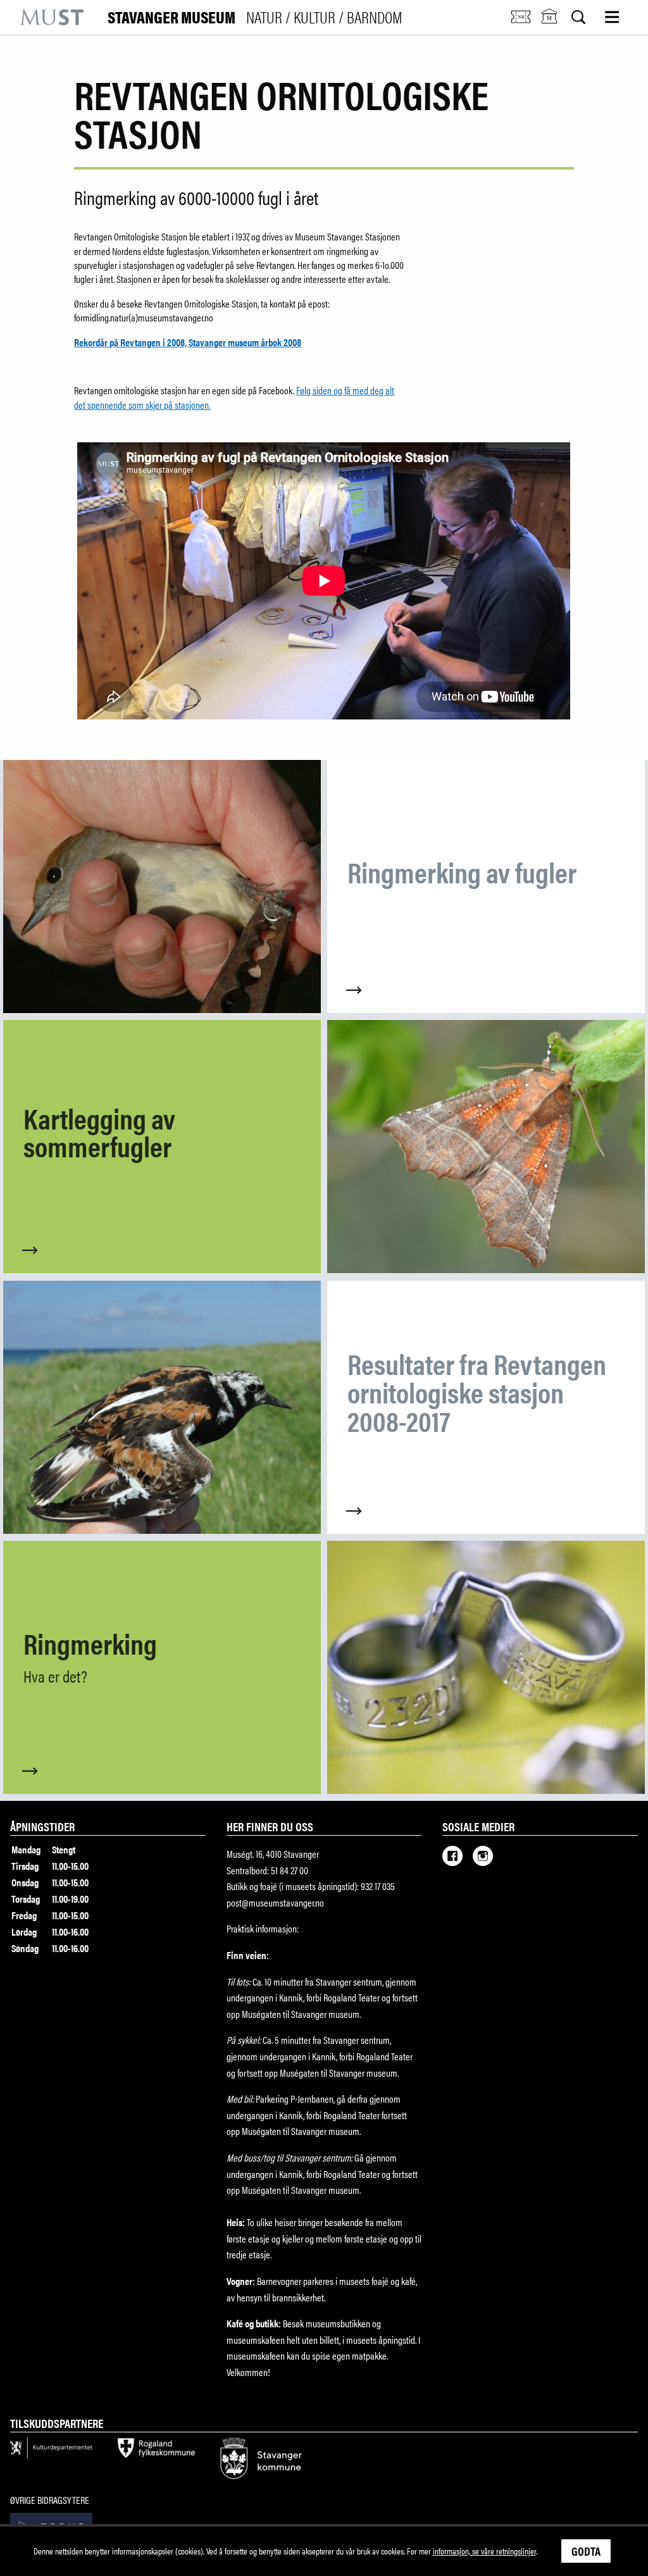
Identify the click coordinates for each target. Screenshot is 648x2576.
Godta (586, 2551)
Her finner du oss (270, 1826)
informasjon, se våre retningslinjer (484, 2551)
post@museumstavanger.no (275, 1902)
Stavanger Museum (255, 17)
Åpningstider (42, 1826)
